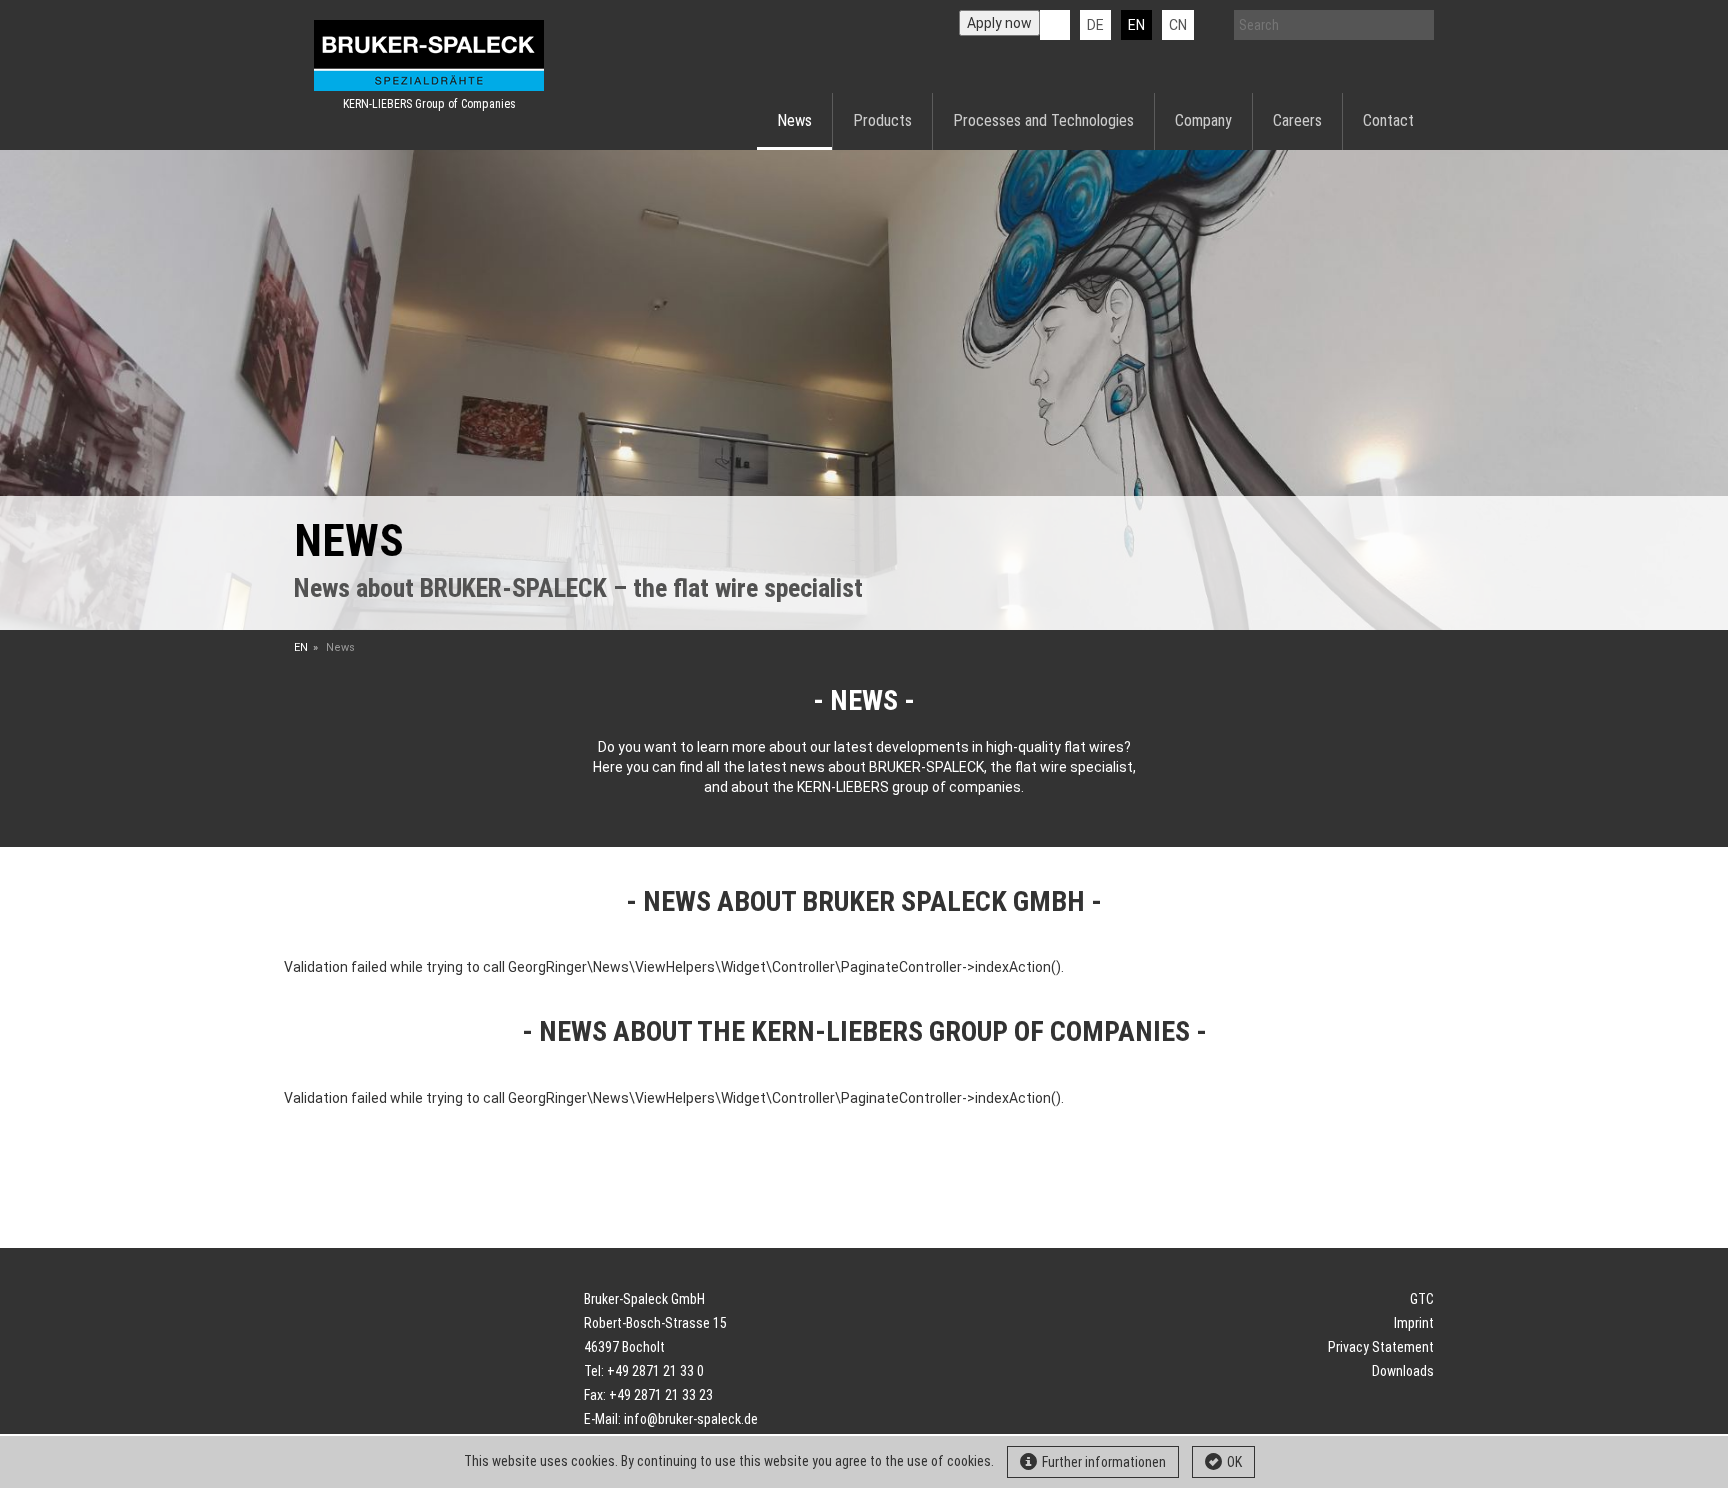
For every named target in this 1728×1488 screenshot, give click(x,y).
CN (1178, 25)
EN (301, 647)
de (1095, 25)
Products (882, 120)
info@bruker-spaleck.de (691, 1419)
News (794, 120)
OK (1234, 1462)
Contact (1388, 120)
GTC (1422, 1299)
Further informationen (1104, 1462)
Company (1203, 120)
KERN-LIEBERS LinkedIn (1055, 25)
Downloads (1403, 1371)
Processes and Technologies (1043, 120)
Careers (1297, 120)
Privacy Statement (1381, 1347)
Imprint (1414, 1323)
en (1136, 25)
